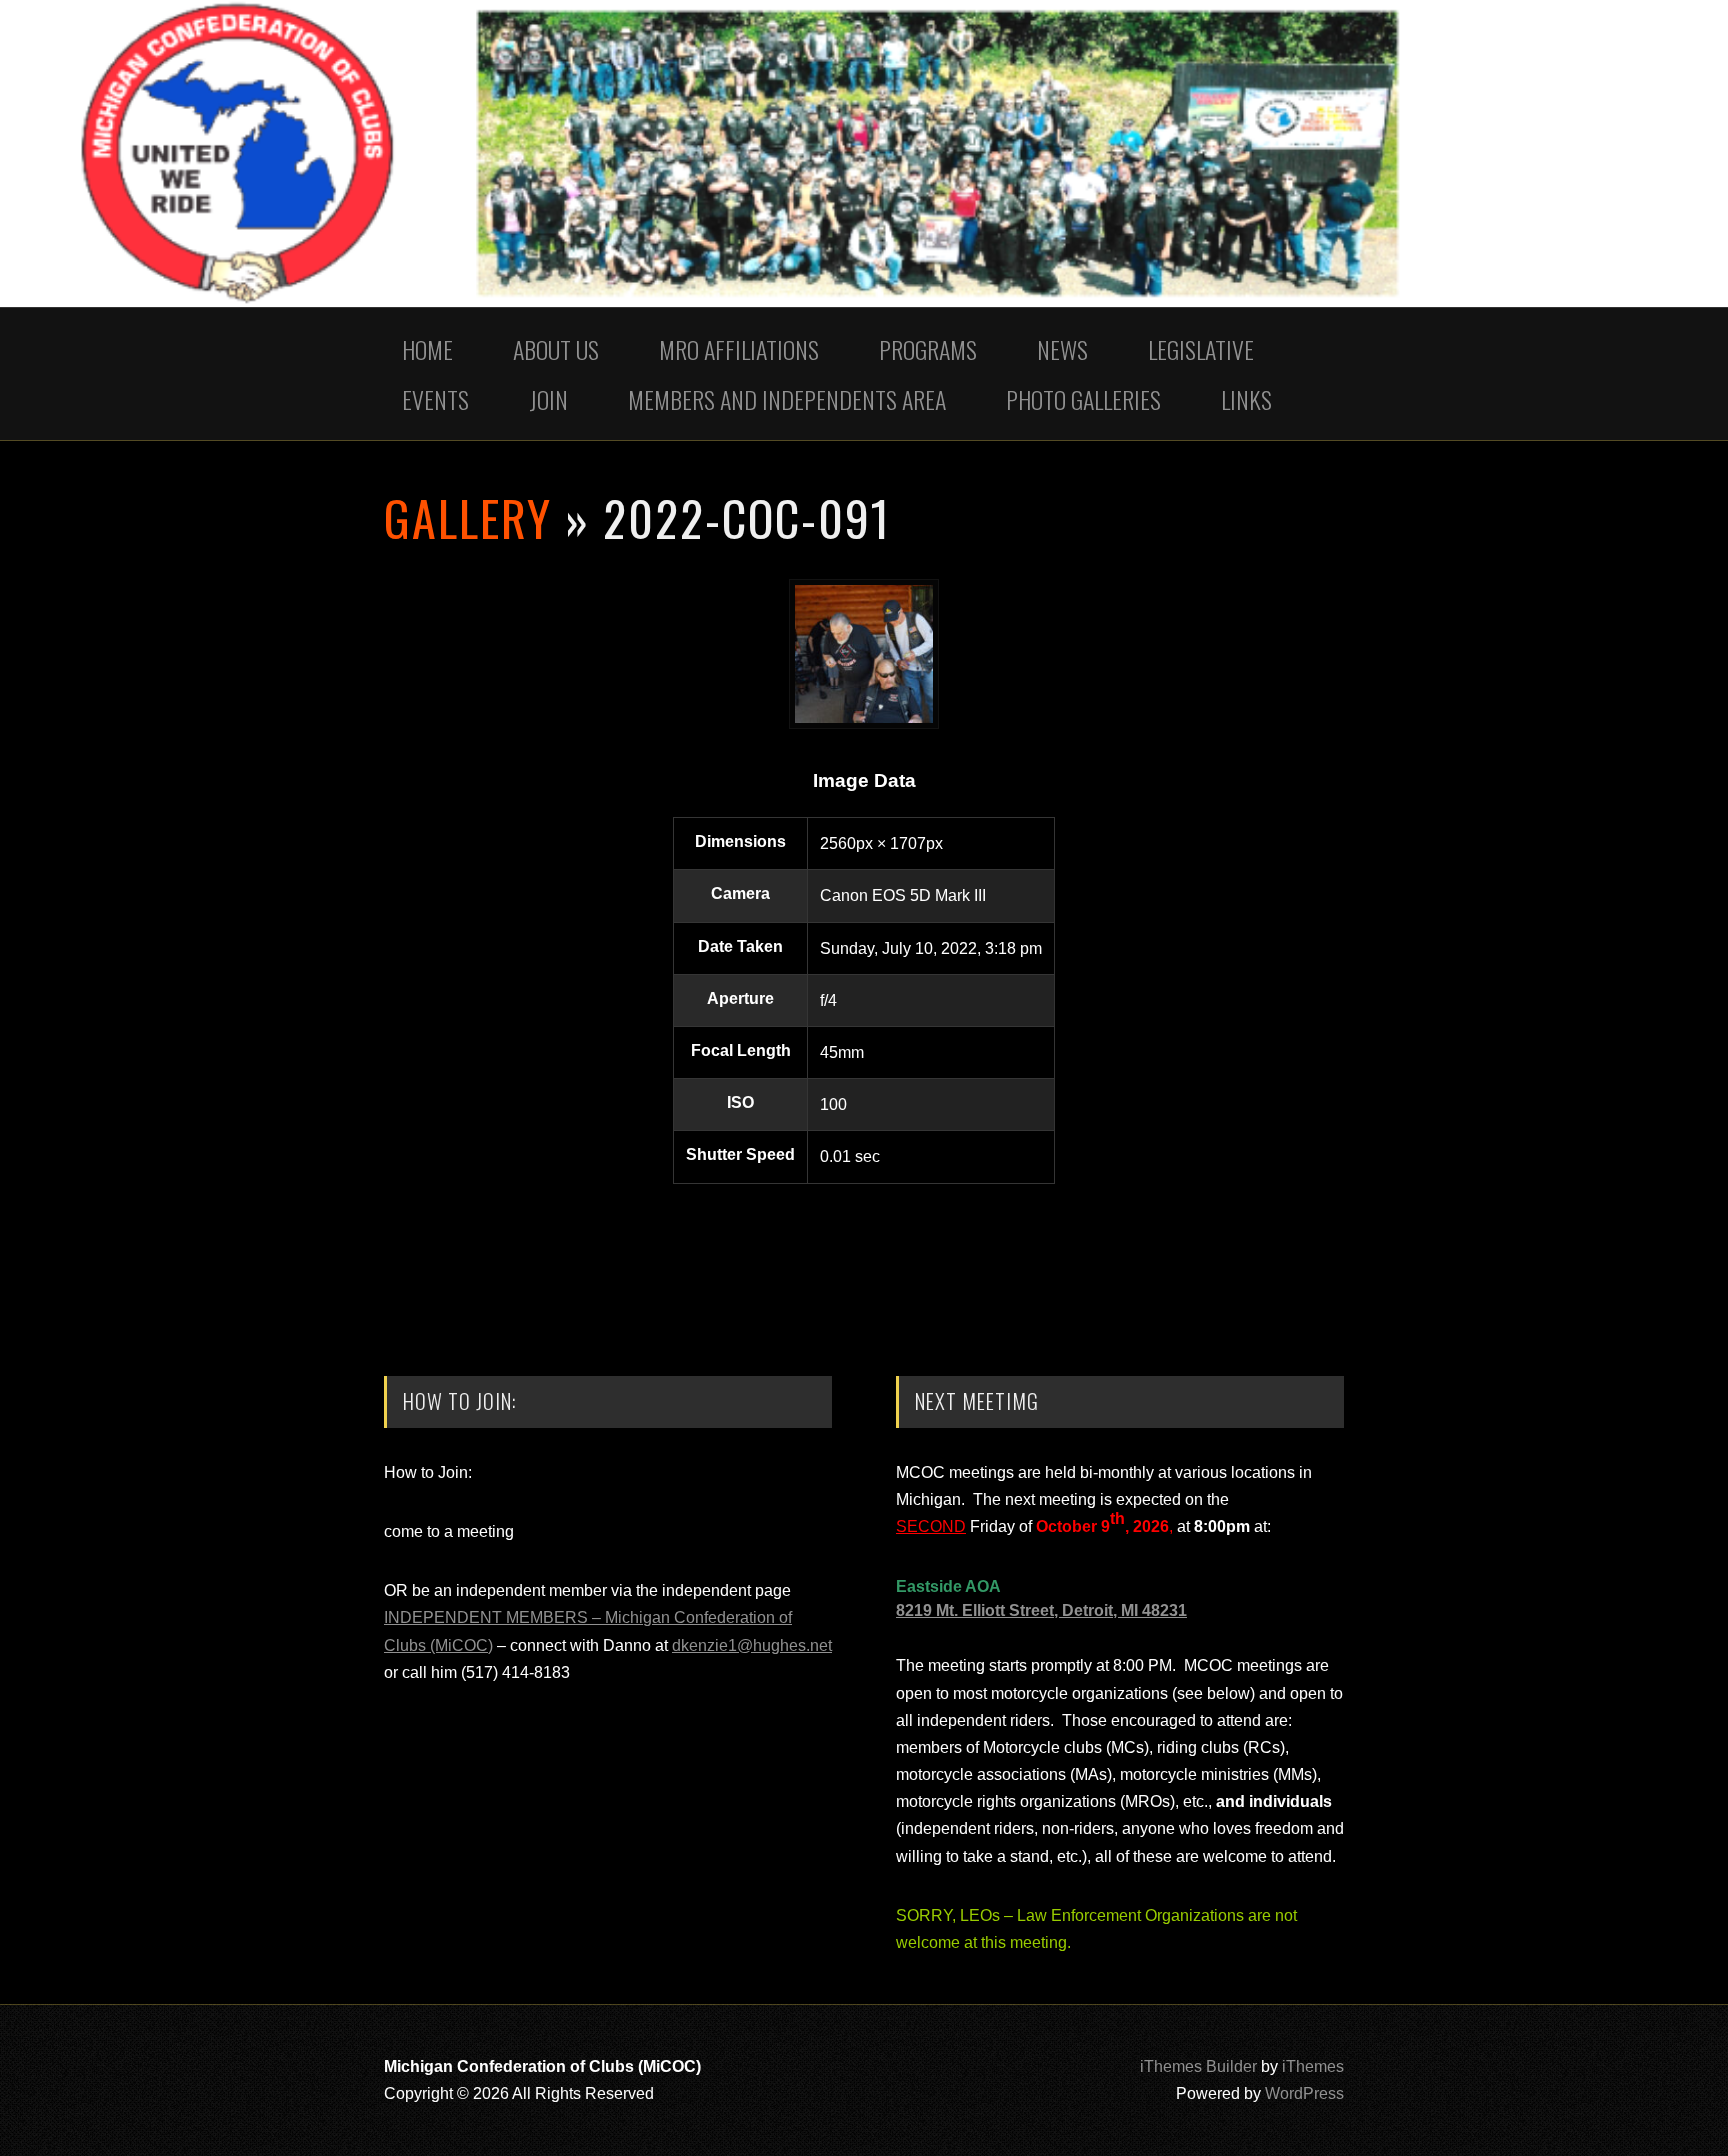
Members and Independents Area (787, 399)
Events (435, 399)
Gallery (468, 517)
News (1062, 349)
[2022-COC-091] (864, 723)
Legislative (1201, 349)
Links (1246, 399)
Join (548, 399)
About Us (556, 349)
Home (427, 349)
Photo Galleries (1083, 399)
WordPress (1304, 2093)
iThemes (1313, 2066)
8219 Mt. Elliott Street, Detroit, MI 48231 (1041, 1610)
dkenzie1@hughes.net (752, 1645)
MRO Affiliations (739, 349)
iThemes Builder (1198, 2066)
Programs (928, 349)
